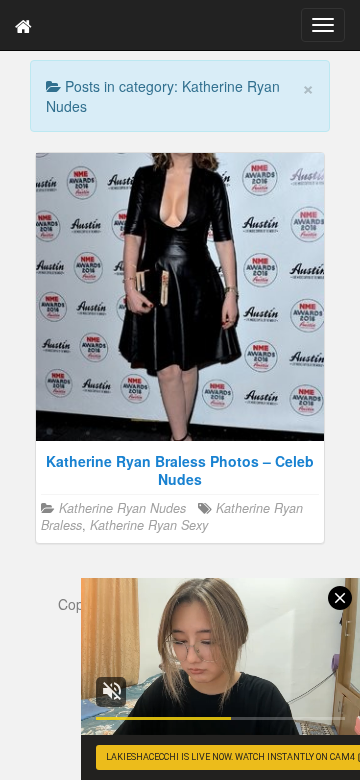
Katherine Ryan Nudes (122, 508)
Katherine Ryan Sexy (149, 525)
